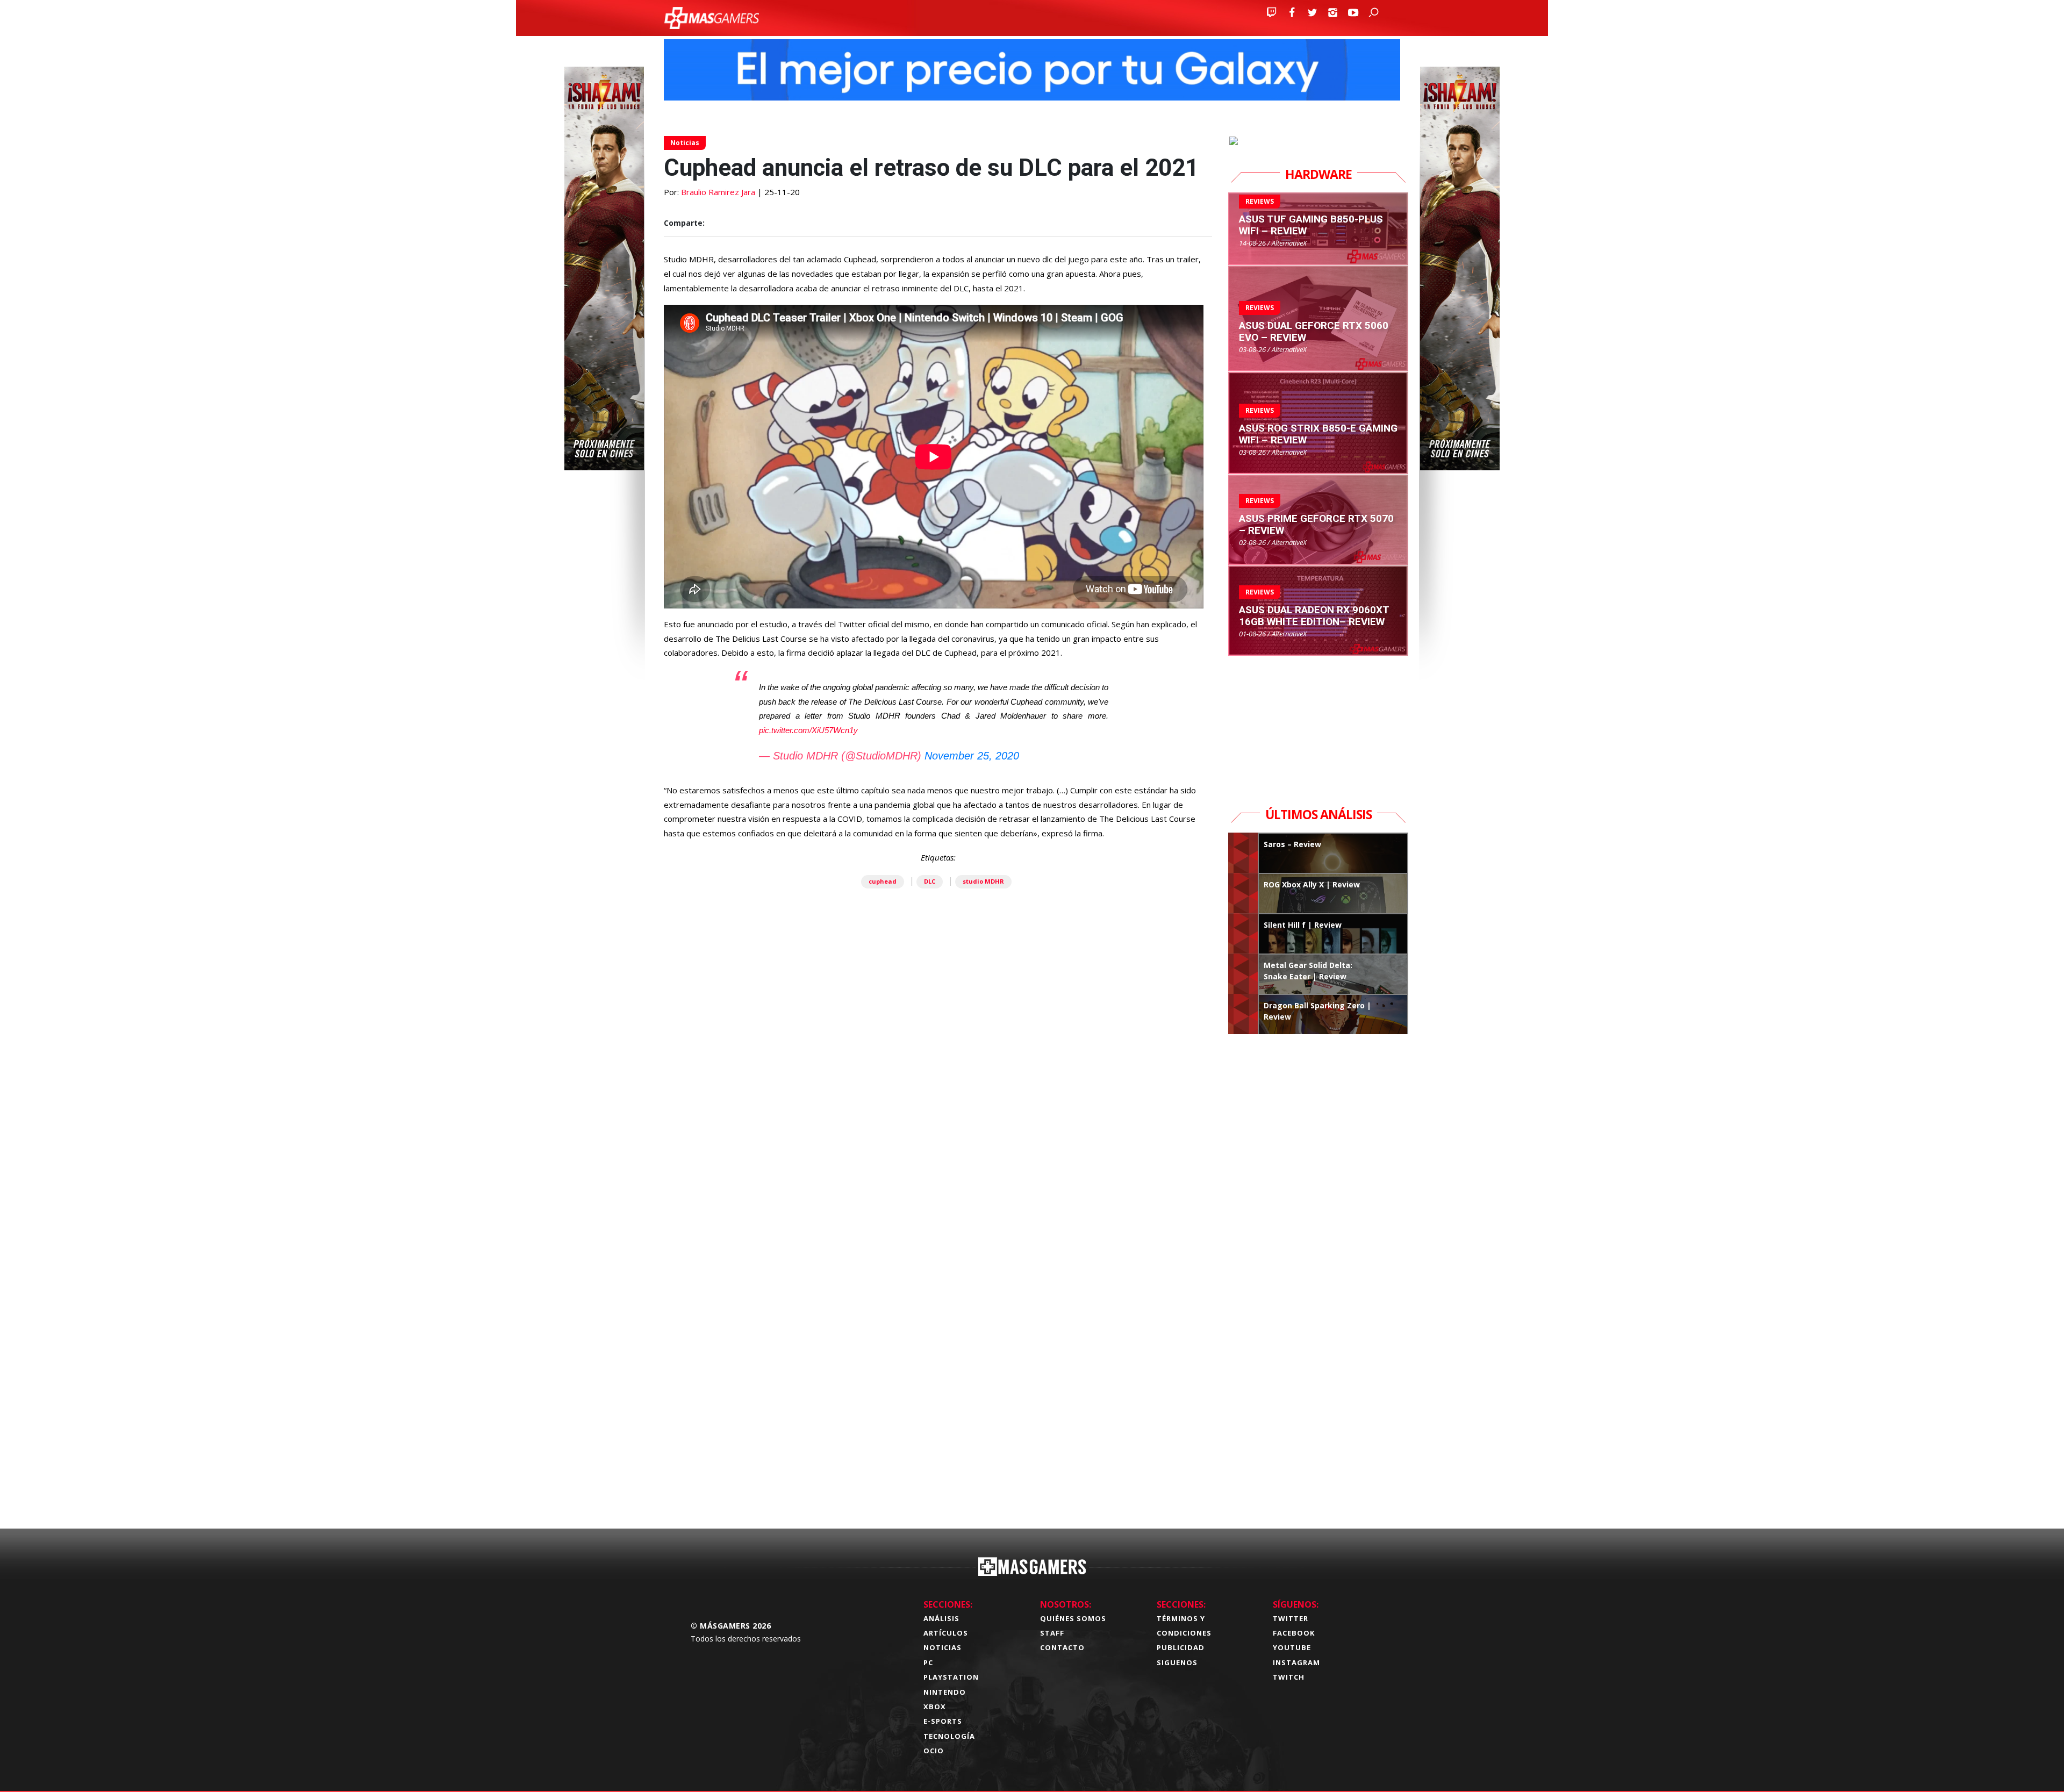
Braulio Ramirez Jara (718, 192)
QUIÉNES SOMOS (1073, 1618)
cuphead (883, 881)
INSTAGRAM (1296, 1662)
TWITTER (1291, 1618)
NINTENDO (945, 1692)
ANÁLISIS (941, 1618)
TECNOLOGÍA (949, 1736)
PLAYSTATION (951, 1677)
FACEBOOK (1294, 1633)
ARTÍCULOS (946, 1633)
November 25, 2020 (972, 756)
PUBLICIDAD (1181, 1647)
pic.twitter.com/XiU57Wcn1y (808, 730)
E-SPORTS (943, 1721)
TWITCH (1289, 1677)
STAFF (1052, 1633)
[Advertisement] (938, 1352)
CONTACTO (1062, 1647)
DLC (930, 881)
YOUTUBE (1292, 1647)
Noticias (685, 143)
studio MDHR (983, 881)
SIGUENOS (1177, 1662)
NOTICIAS (943, 1647)
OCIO (934, 1751)
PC (928, 1662)
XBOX (935, 1707)
